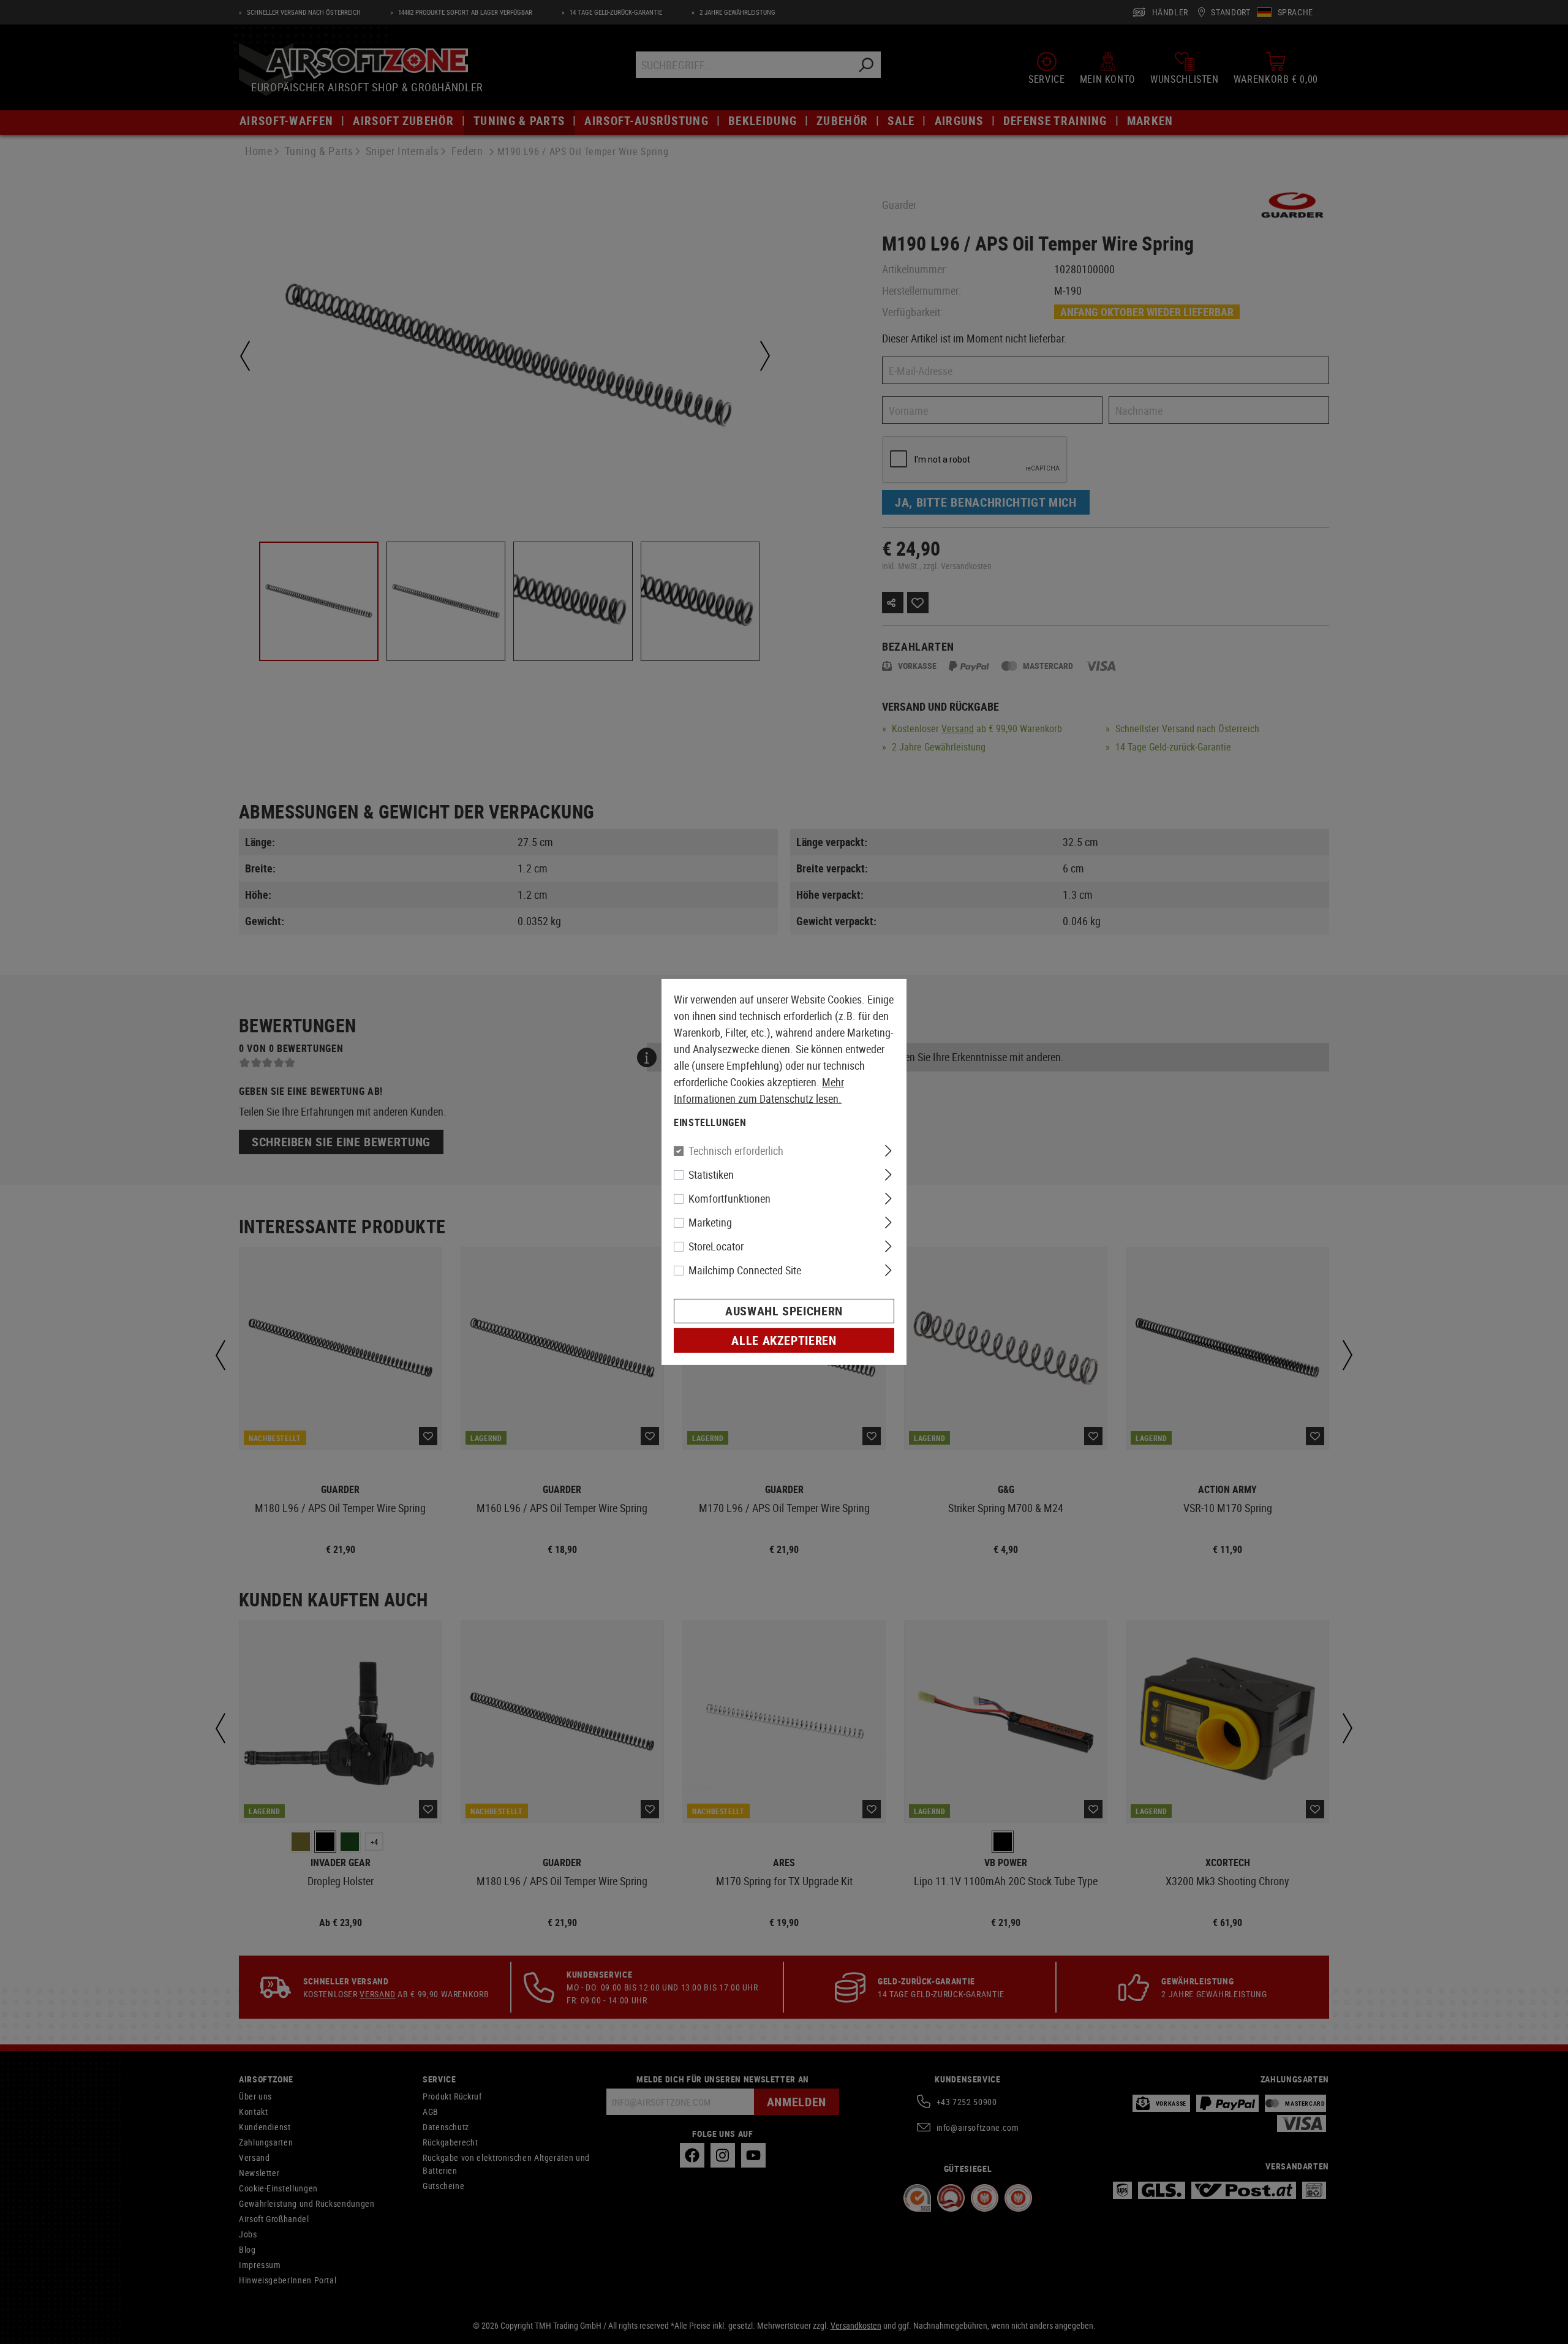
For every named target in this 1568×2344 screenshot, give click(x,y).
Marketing (710, 1222)
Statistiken (711, 1174)
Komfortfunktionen (729, 1198)
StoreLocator (716, 1246)
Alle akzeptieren (784, 1340)
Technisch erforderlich (736, 1151)
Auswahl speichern (784, 1311)
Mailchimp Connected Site (745, 1270)
